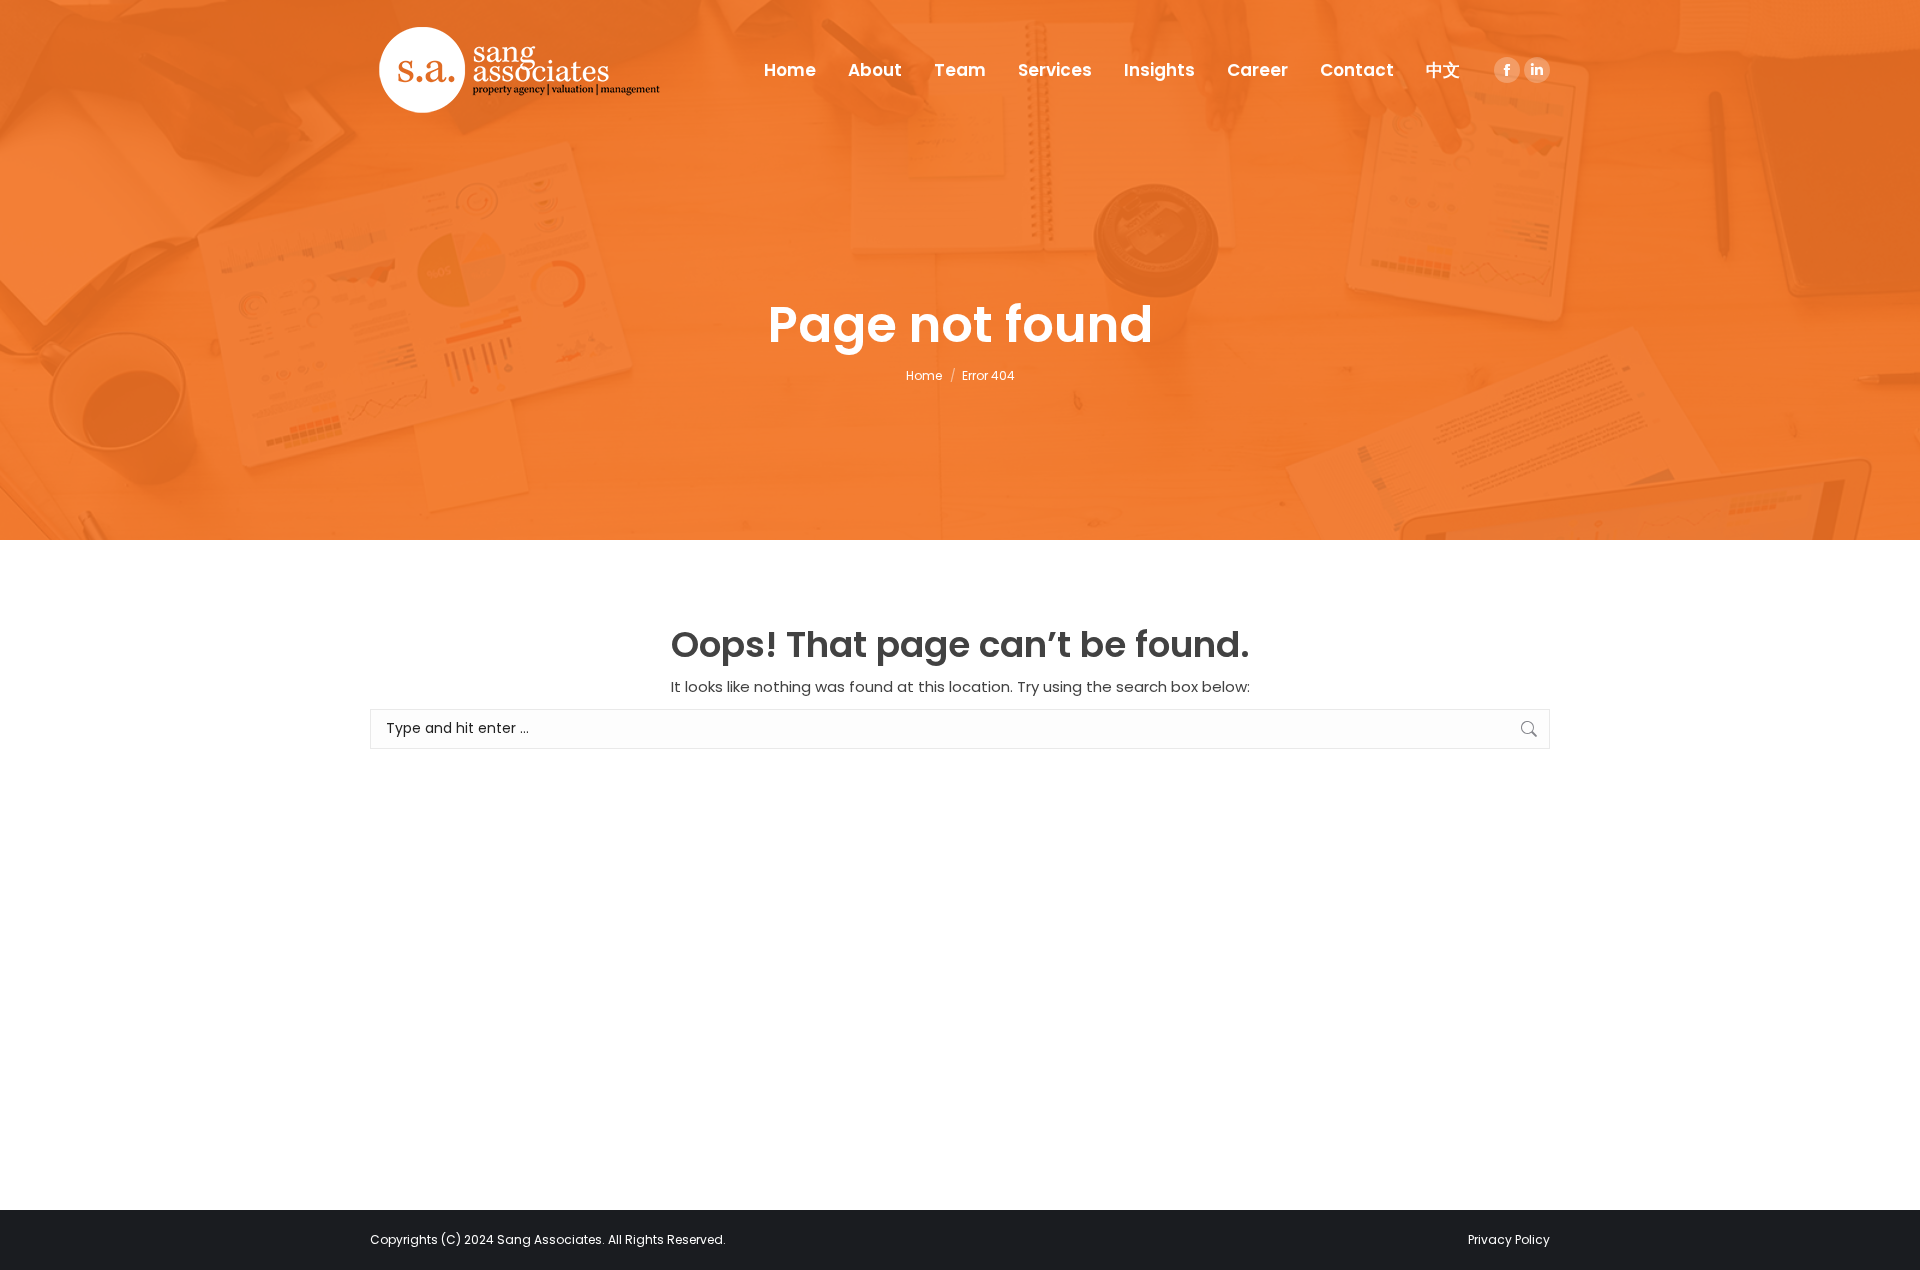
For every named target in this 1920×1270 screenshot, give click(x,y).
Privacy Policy (1509, 1239)
